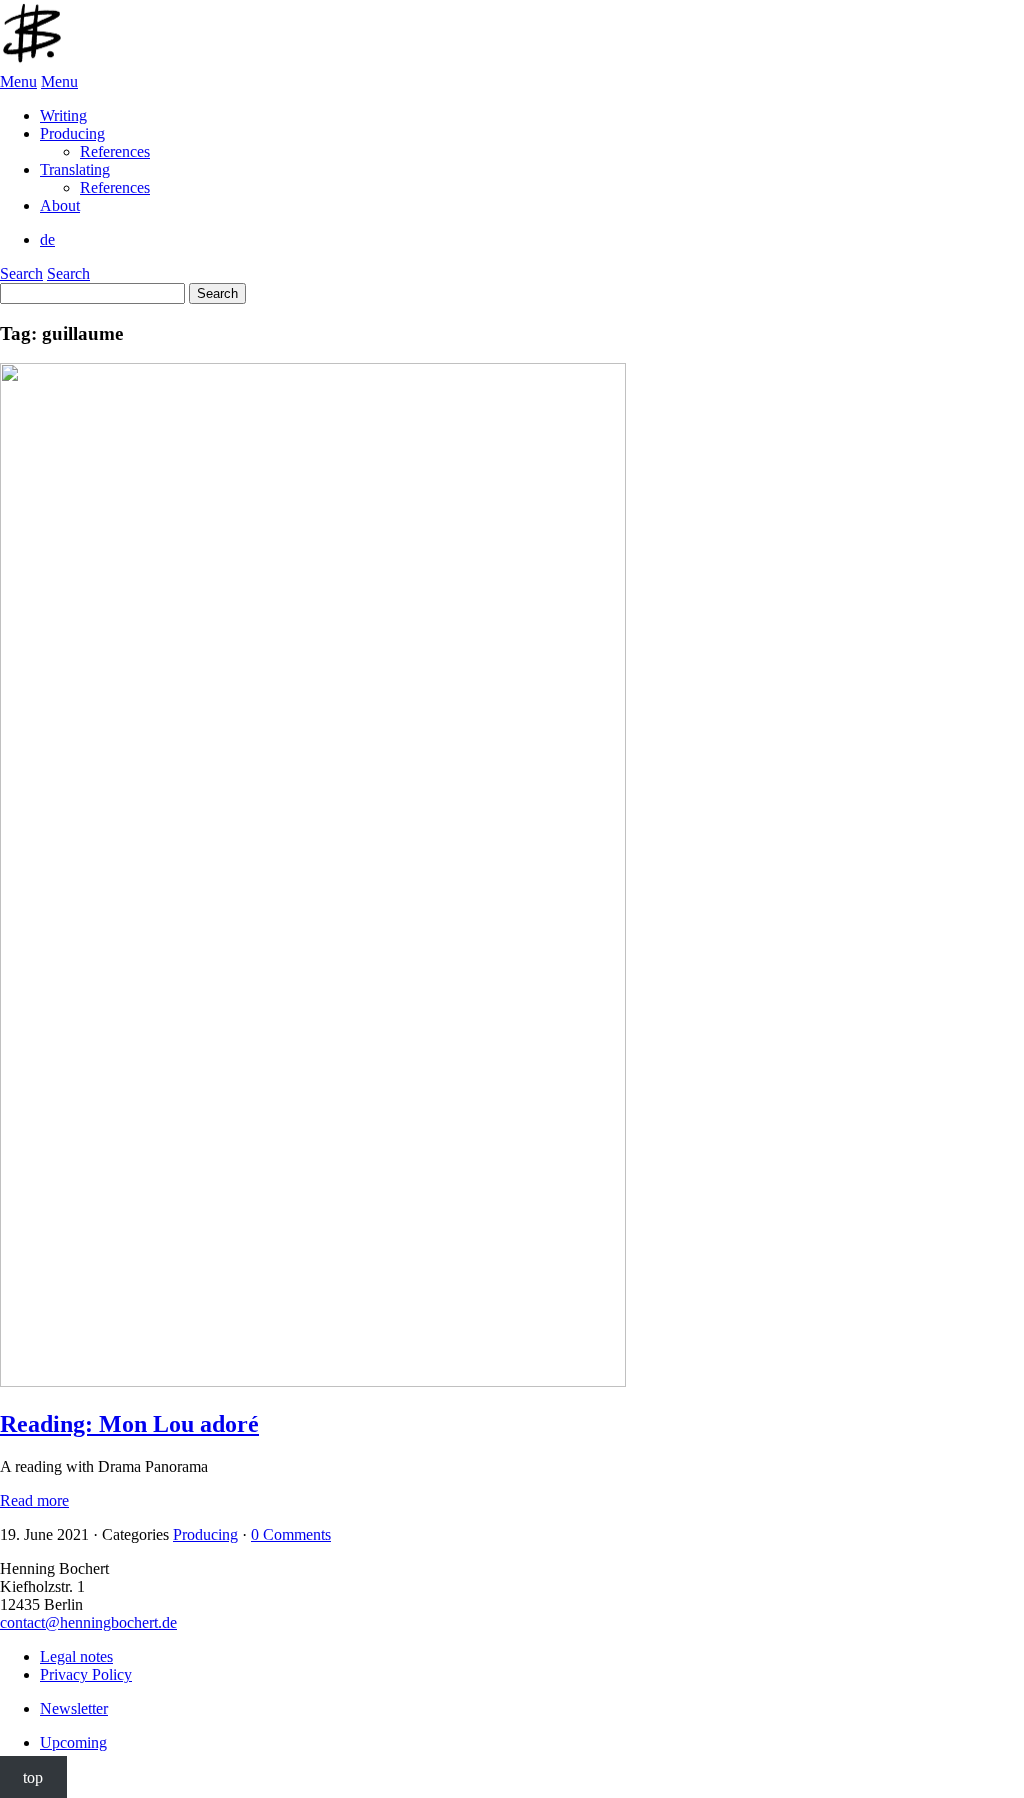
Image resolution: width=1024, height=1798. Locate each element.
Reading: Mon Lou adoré (129, 1424)
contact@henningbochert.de (88, 1622)
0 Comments (291, 1534)
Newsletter (74, 1708)
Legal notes (76, 1656)
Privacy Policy (86, 1674)
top (33, 1776)
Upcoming (73, 1742)
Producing (205, 1534)
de (47, 239)
